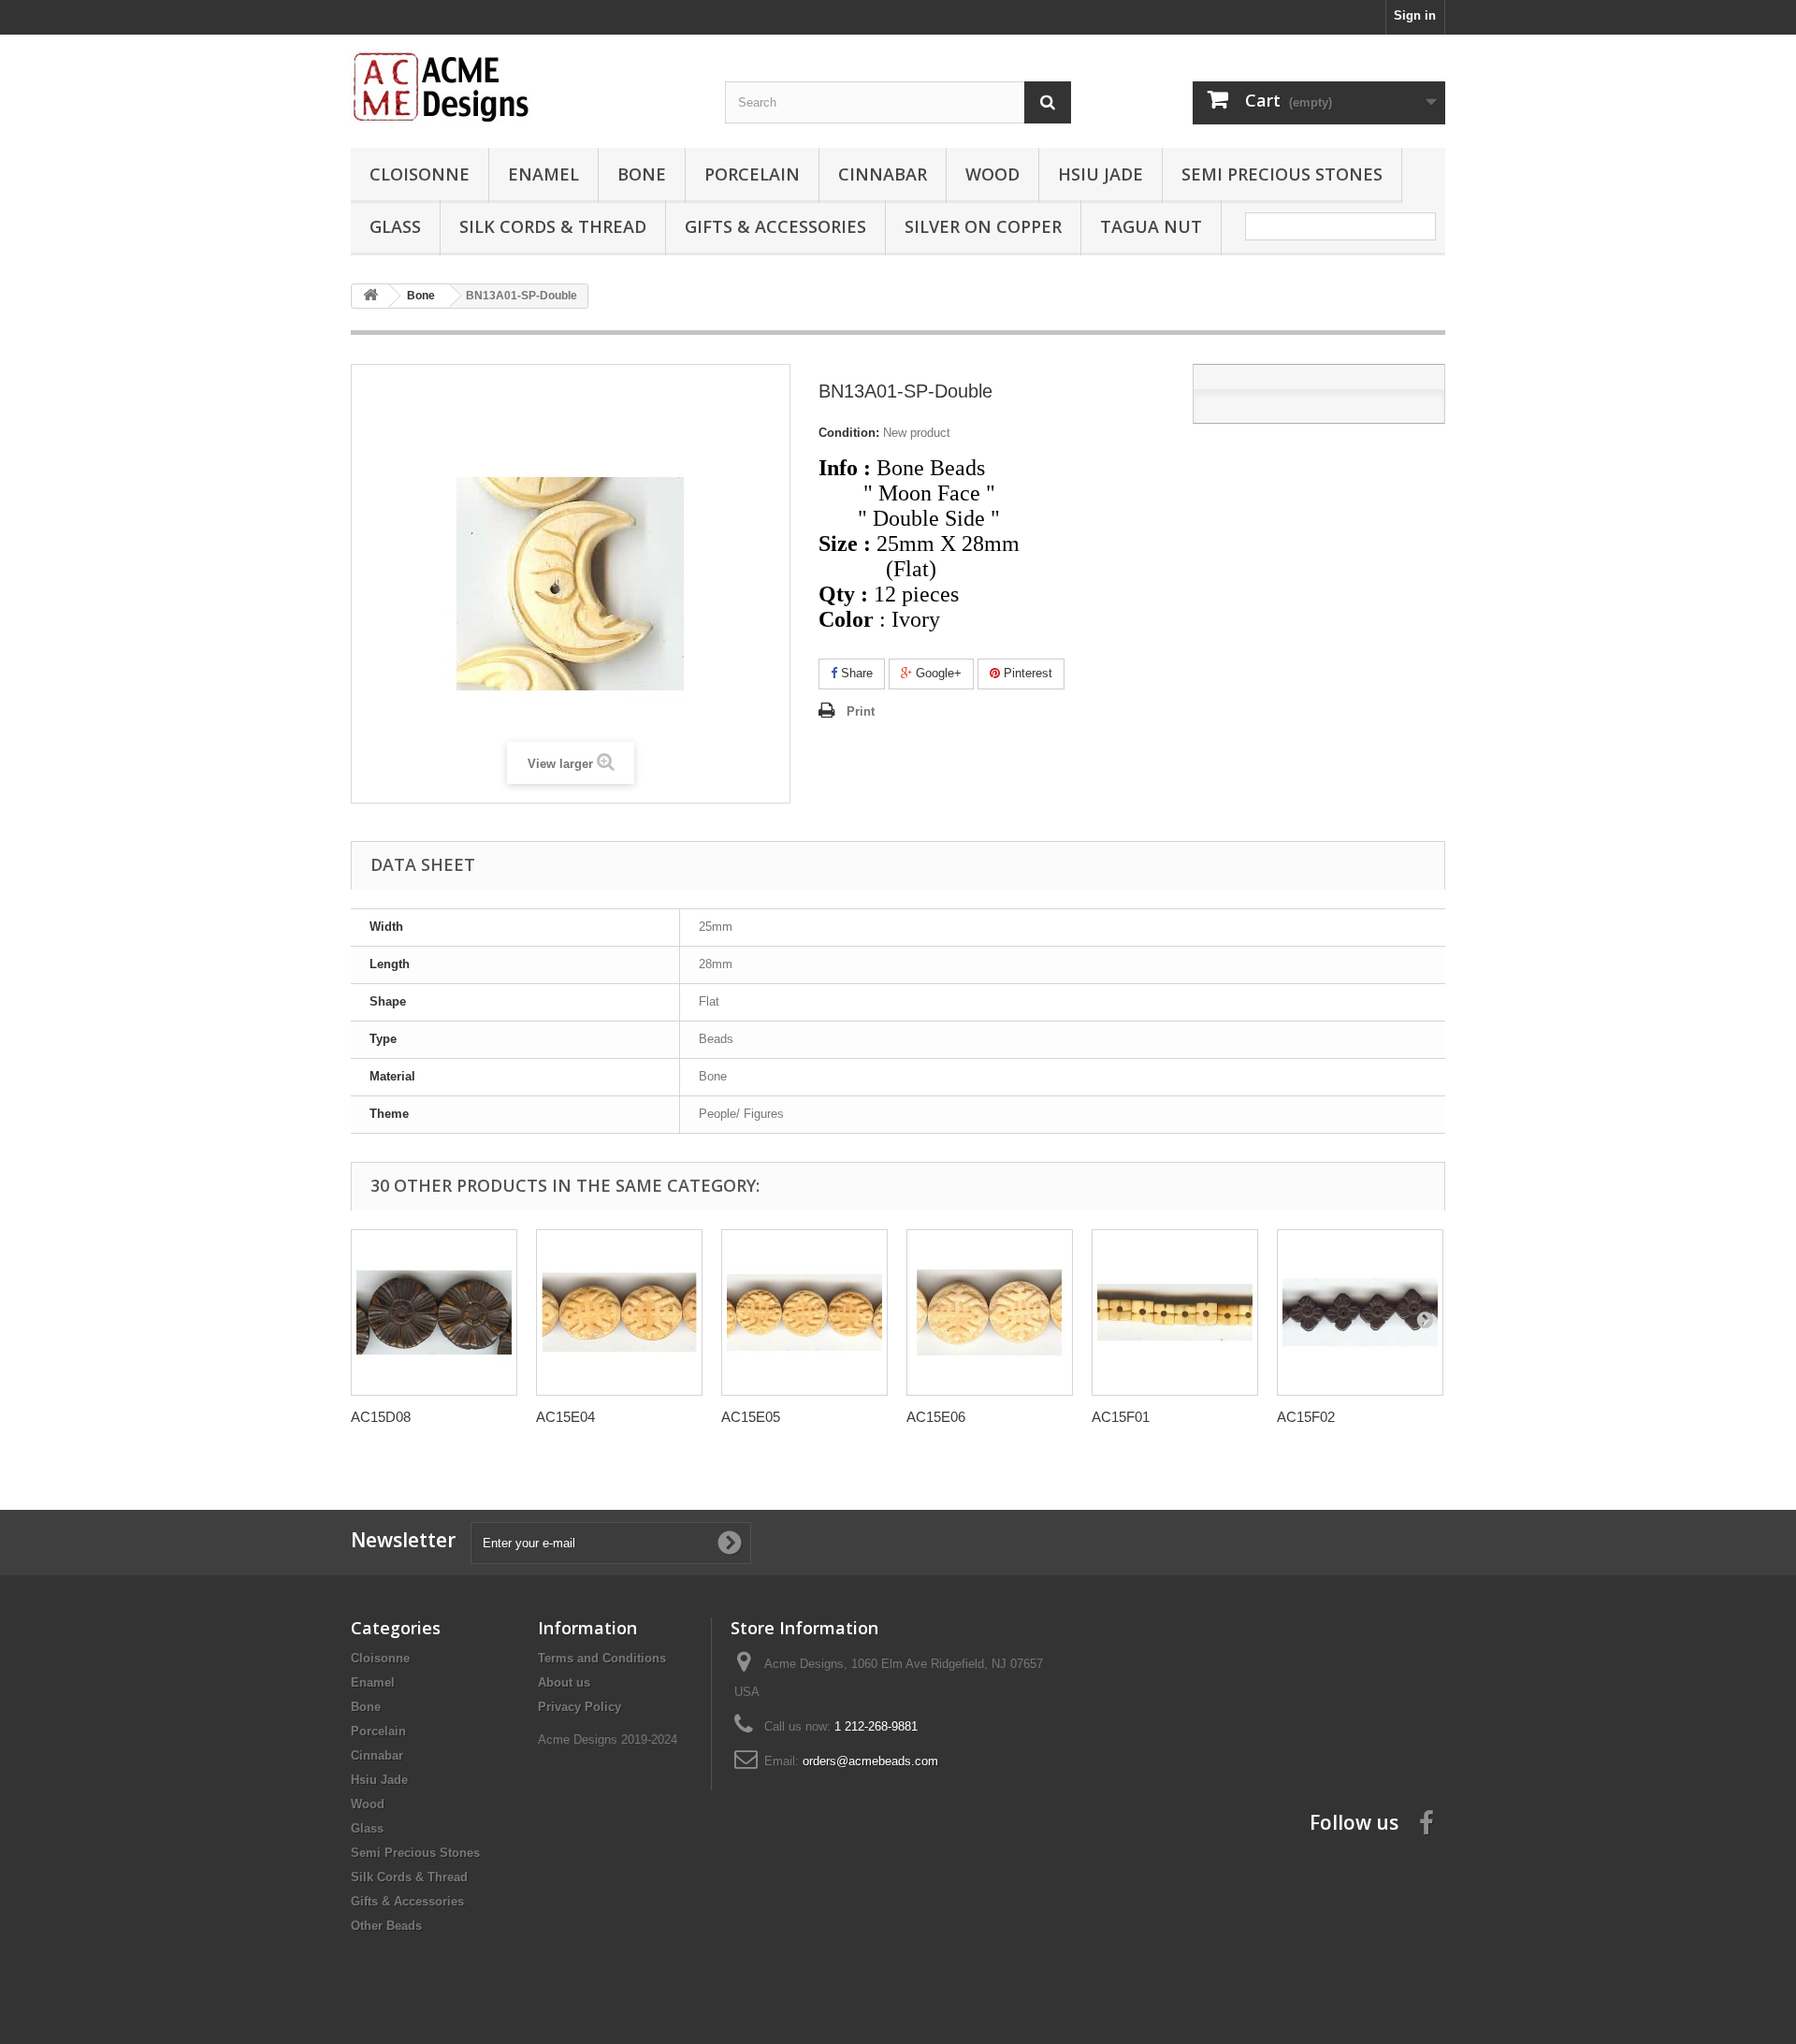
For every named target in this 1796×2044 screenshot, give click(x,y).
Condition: (849, 433)
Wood (992, 174)
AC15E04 (565, 1417)
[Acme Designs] (524, 86)
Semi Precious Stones (1282, 174)
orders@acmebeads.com (870, 1761)
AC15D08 (381, 1417)
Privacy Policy (579, 1707)
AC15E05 (751, 1417)
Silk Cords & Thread (553, 226)
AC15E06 (936, 1417)
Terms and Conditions (602, 1658)
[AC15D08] (434, 1312)
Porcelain (752, 174)
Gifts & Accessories (775, 226)
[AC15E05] (804, 1312)
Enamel (543, 174)
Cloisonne (420, 174)
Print (861, 711)
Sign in (1415, 15)
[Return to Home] (370, 296)
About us (564, 1682)
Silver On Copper (983, 226)
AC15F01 (1121, 1417)
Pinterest (1026, 673)
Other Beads (386, 1926)
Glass (395, 226)
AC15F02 (1306, 1417)
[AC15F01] (1175, 1312)
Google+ (937, 673)
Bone (642, 174)
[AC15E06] (990, 1312)
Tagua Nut (1151, 226)
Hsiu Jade (1101, 174)
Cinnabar (883, 174)
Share (855, 673)
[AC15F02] (1360, 1312)
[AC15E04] (619, 1312)
